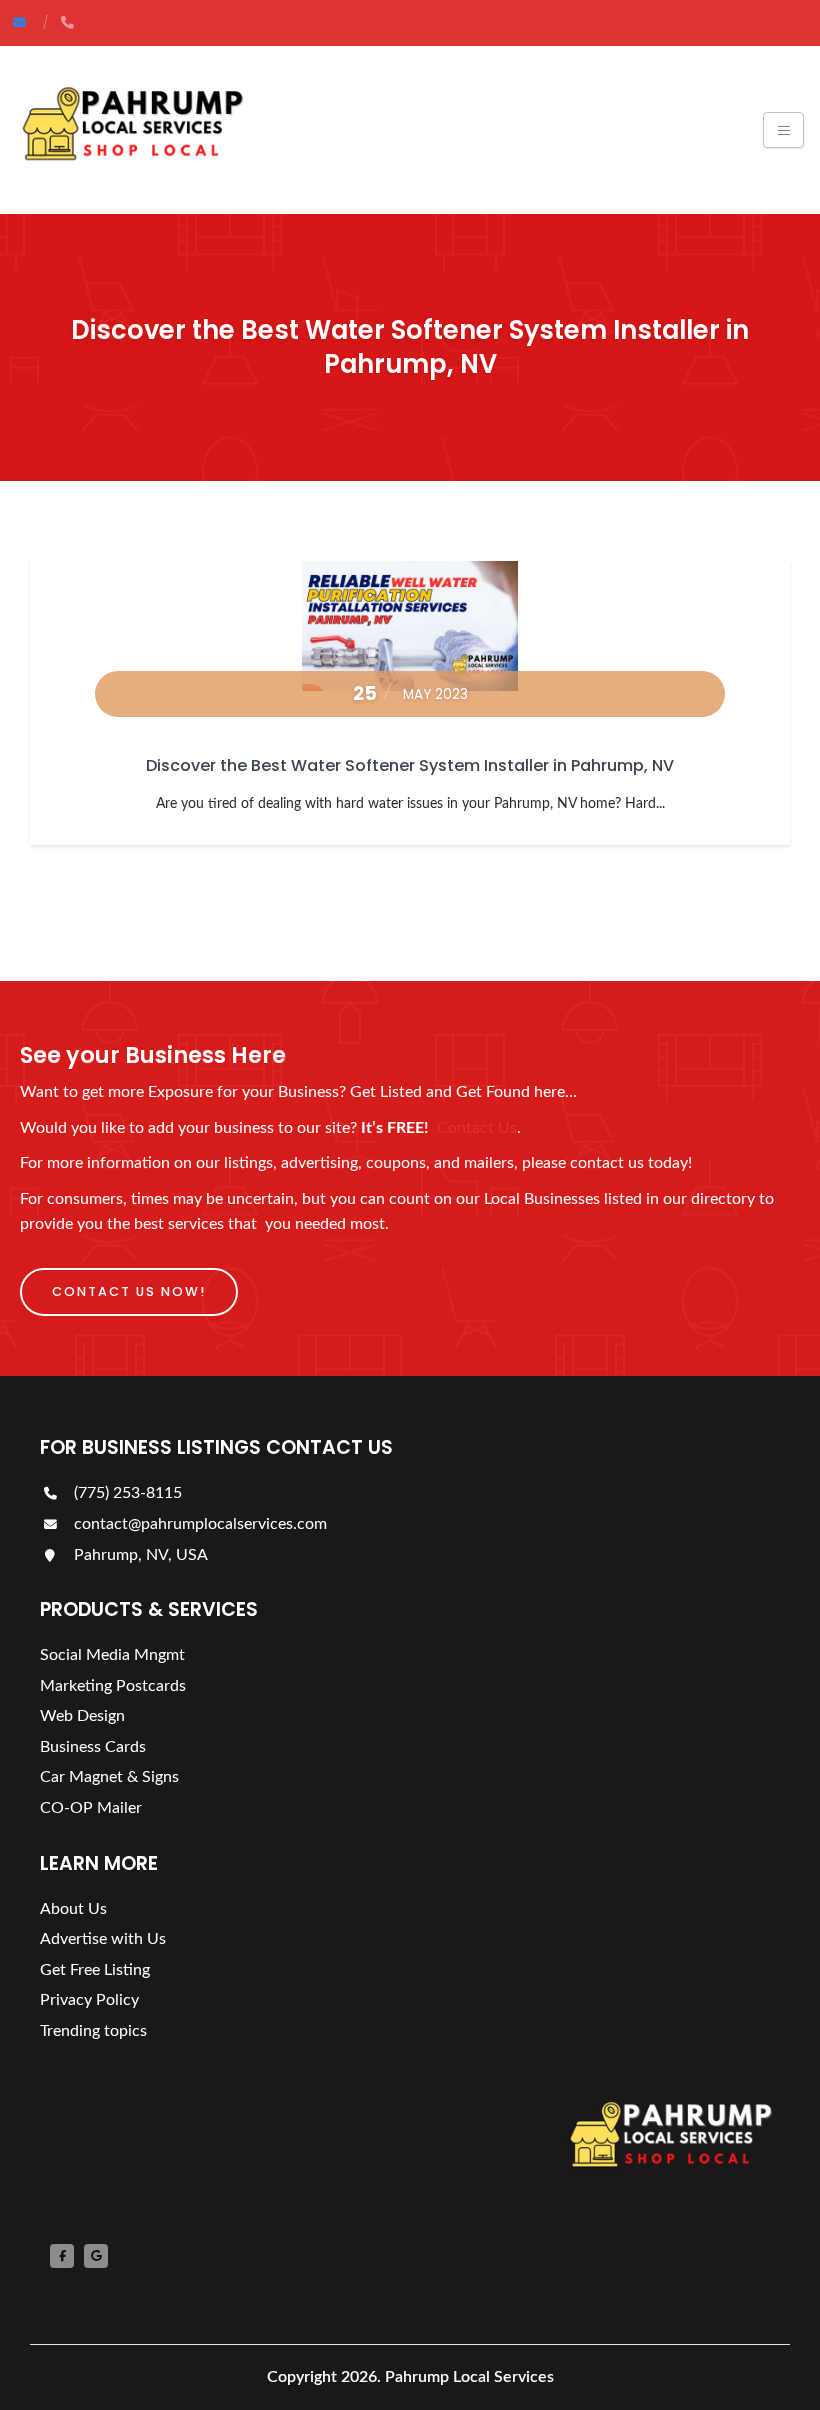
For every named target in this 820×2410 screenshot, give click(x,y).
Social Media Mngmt (112, 1655)
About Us (73, 1909)
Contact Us (477, 1128)
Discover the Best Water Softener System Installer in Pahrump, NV (410, 765)
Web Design (82, 1716)
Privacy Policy (89, 2000)
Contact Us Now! (129, 1291)
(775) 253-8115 (126, 1493)
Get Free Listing (95, 1970)
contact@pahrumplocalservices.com (198, 1524)
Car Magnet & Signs (109, 1777)
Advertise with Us (103, 1939)
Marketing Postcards (113, 1686)
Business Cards (93, 1747)
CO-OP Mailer (91, 1808)
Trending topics (93, 2031)
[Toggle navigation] (783, 130)
